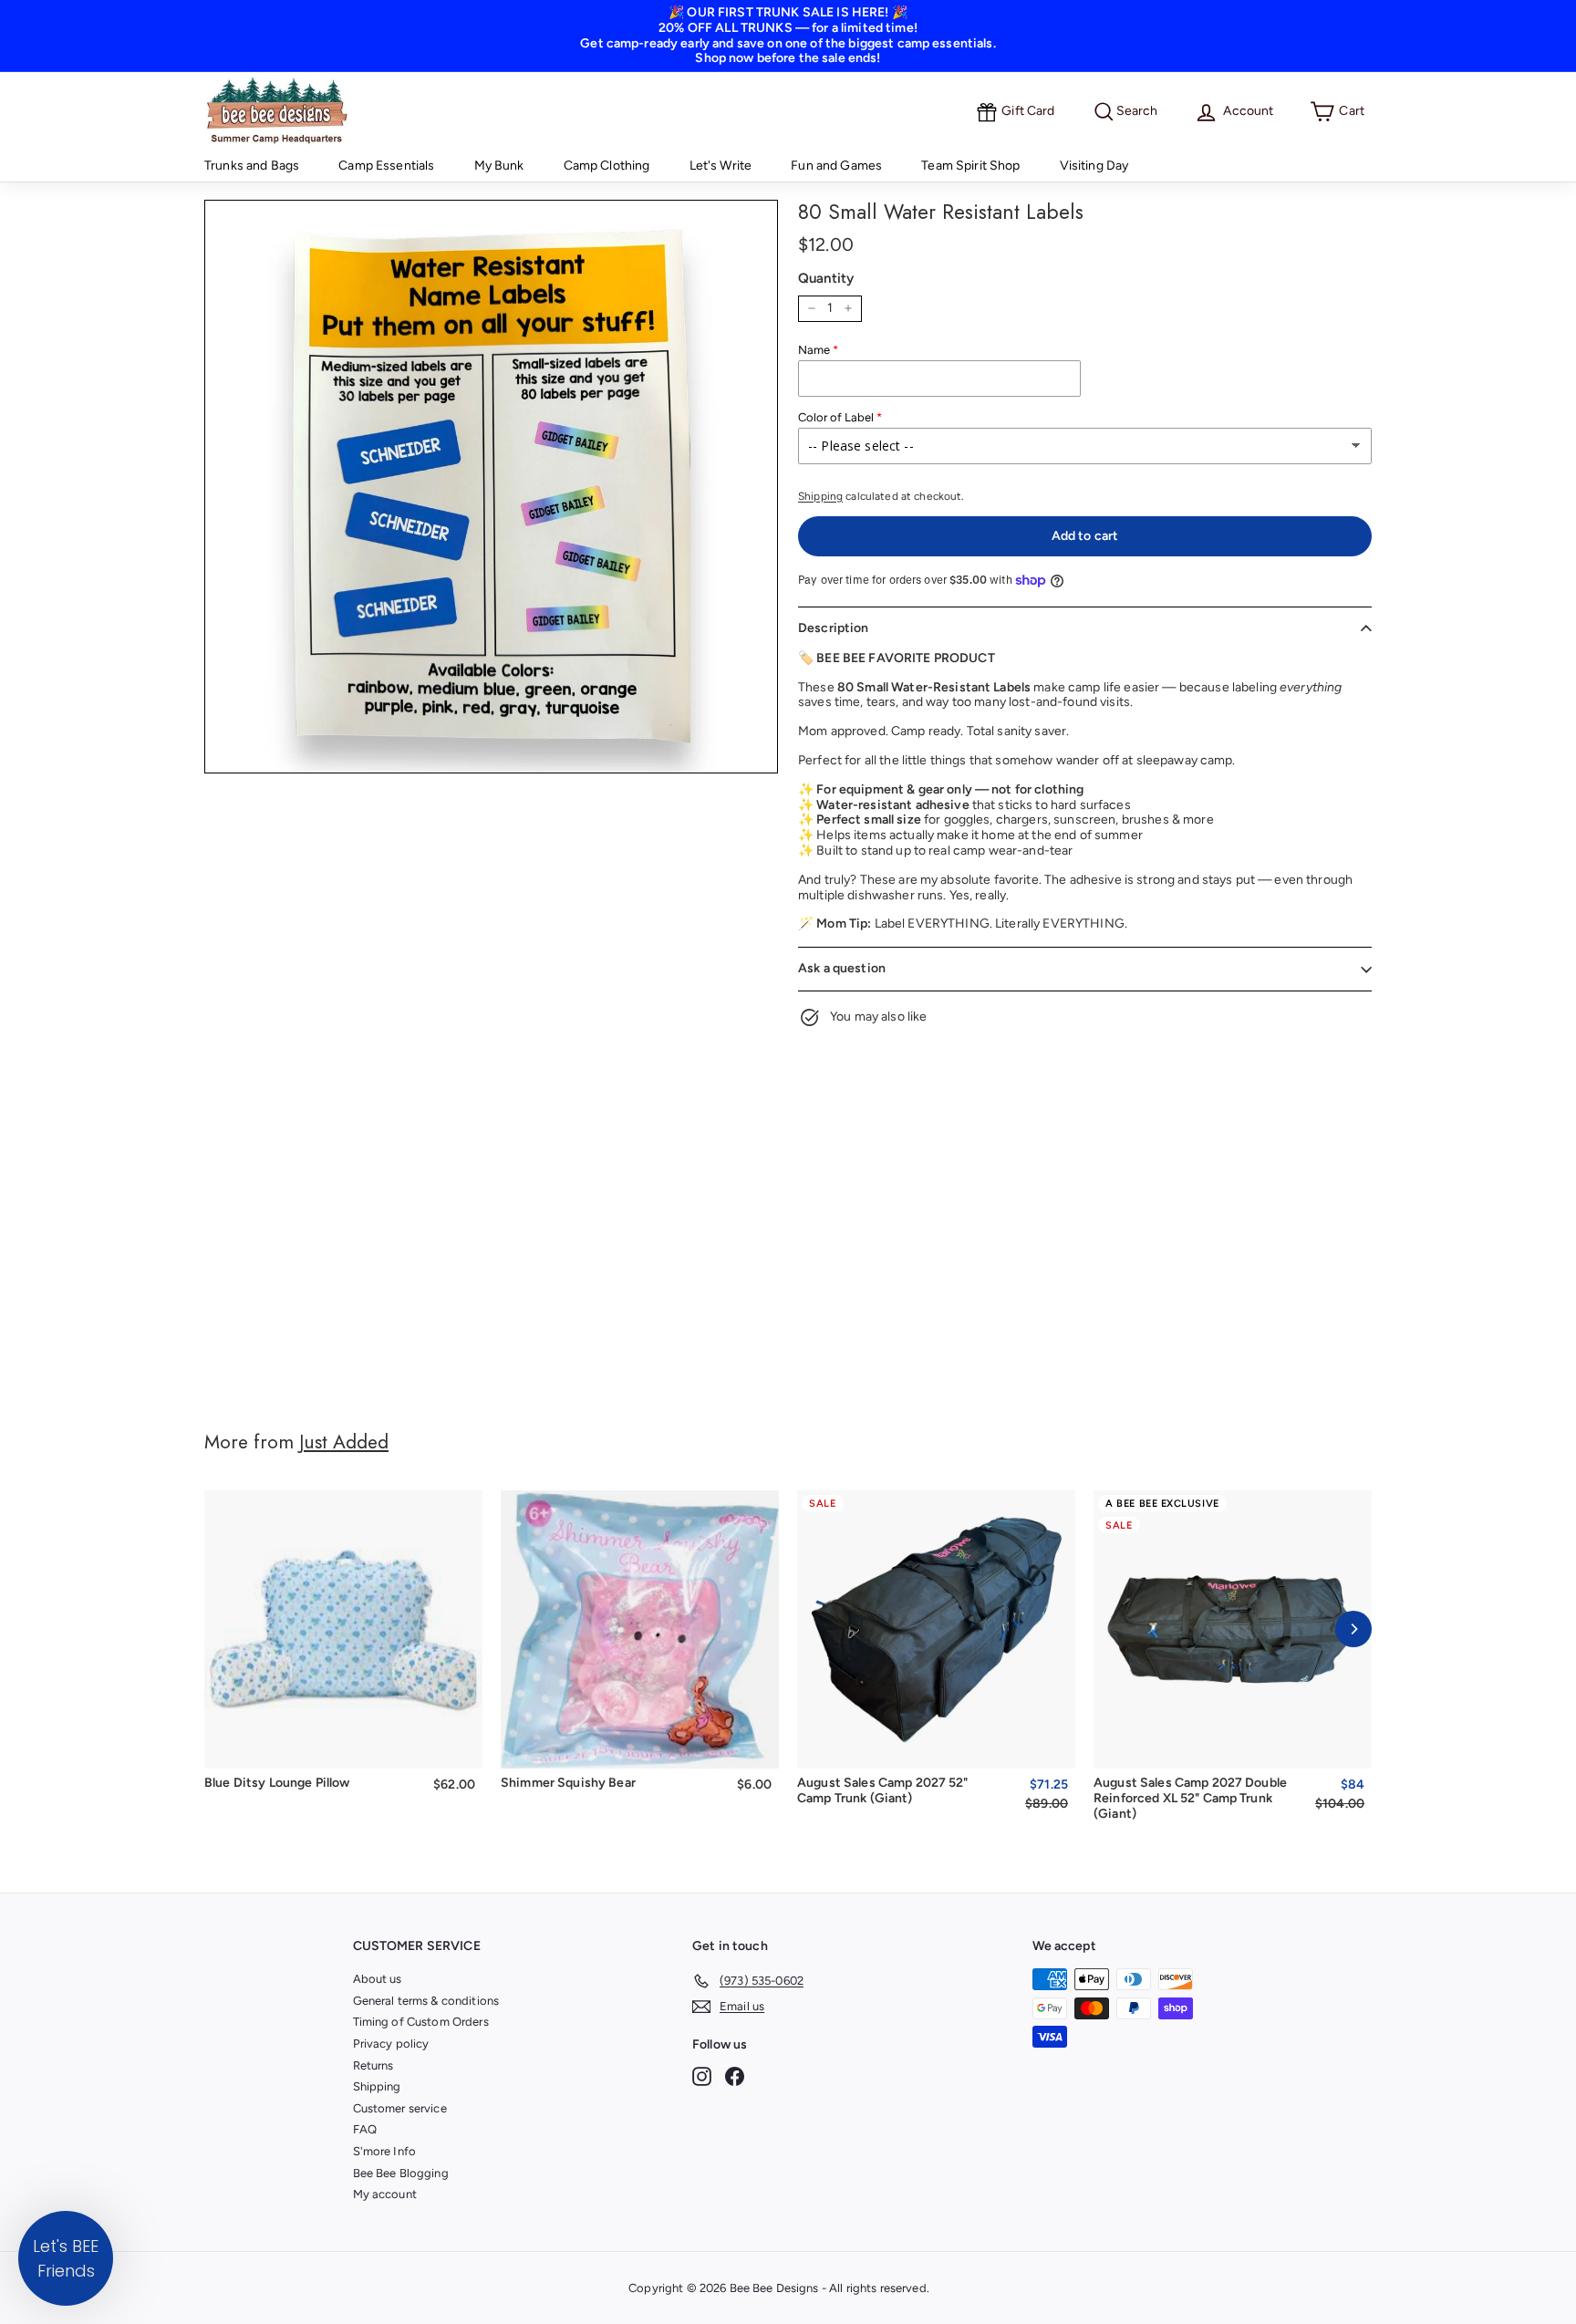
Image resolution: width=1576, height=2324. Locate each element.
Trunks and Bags (252, 166)
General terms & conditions (426, 2001)
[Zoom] (491, 487)
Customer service (400, 2108)
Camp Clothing (607, 166)
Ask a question (842, 968)
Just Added (344, 1442)
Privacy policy (391, 2044)
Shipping (820, 496)
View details (936, 1742)
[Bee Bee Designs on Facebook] (735, 2076)
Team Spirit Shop (970, 166)
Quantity (826, 278)
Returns (373, 2065)
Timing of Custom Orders (421, 2022)
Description (834, 628)
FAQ (365, 2129)
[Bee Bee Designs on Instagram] (702, 2076)
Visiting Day (1094, 166)
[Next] (1353, 1629)
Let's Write (721, 166)
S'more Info (385, 2151)
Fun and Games (836, 166)
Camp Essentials (386, 166)
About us (378, 1979)
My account (385, 2194)
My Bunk (499, 166)
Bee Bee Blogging (401, 2173)
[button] (66, 2258)
